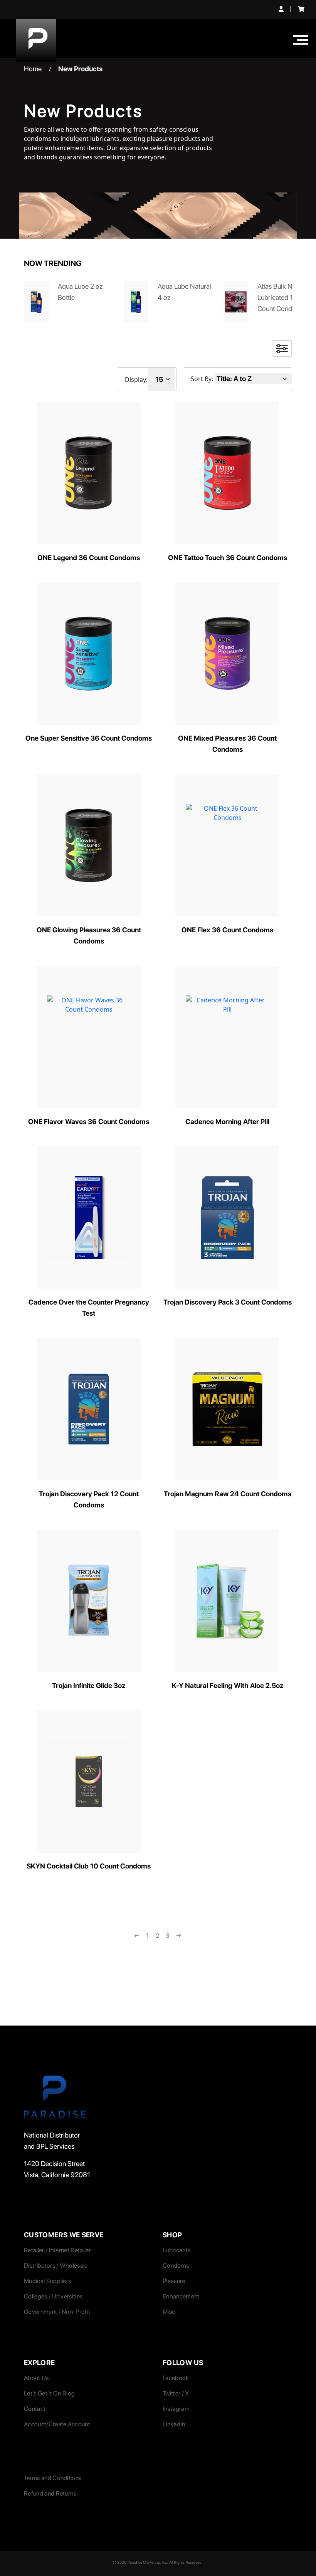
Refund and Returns (50, 2493)
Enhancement (181, 2296)
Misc (169, 2312)
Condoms (176, 2266)
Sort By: (202, 379)
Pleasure (174, 2281)
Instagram (176, 2409)
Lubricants (176, 2250)
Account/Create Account (57, 2424)
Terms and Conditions (53, 2478)
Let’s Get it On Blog (49, 2393)
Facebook (176, 2378)
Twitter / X (176, 2393)
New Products (80, 69)
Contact (35, 2409)
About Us (36, 2378)
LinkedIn (174, 2424)
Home (33, 69)
